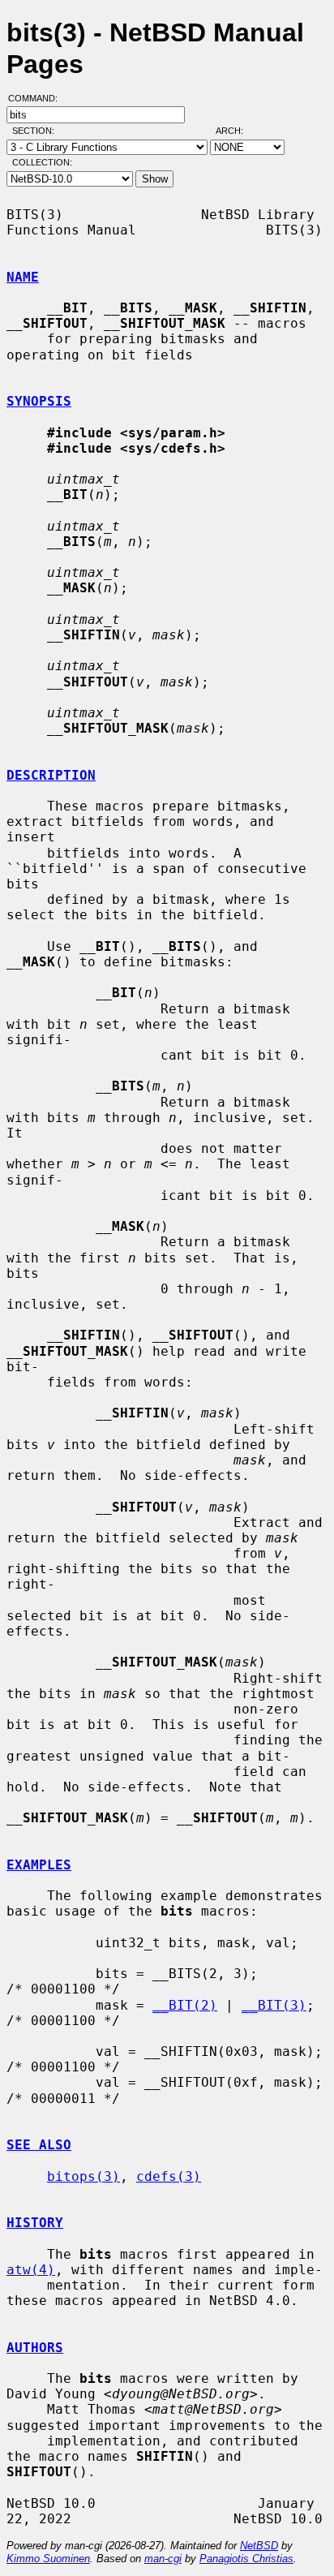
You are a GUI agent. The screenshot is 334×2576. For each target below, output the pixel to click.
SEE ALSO (39, 2145)
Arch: (237, 131)
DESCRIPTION (51, 775)
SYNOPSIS (39, 401)
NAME (23, 277)
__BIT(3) (274, 2005)
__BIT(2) (185, 2005)
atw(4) (31, 2270)
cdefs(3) (169, 2176)
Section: (37, 131)
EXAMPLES (39, 1865)
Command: (38, 98)
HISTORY (35, 2223)
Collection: (42, 162)
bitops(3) (83, 2176)
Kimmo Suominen (48, 2559)
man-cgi (163, 2559)
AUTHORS (35, 2348)
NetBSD (259, 2546)
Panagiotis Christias (246, 2559)
